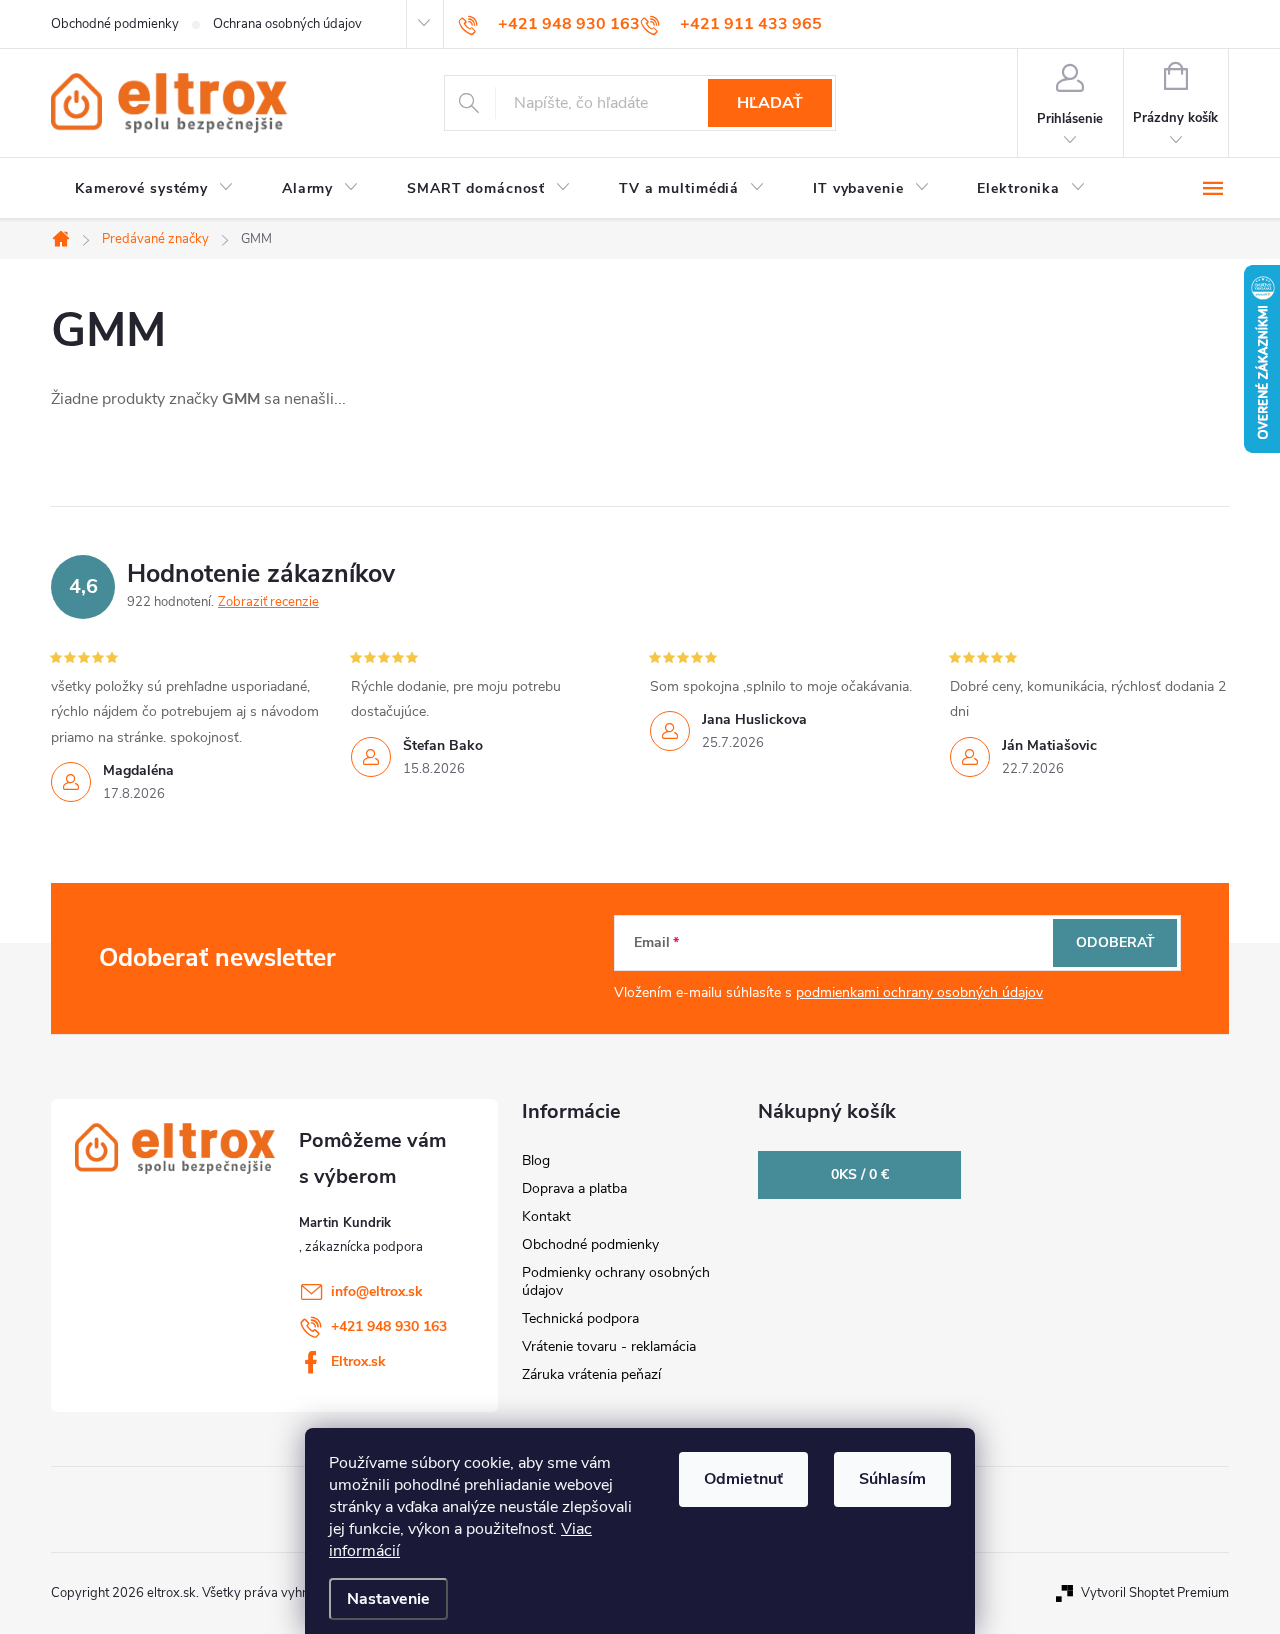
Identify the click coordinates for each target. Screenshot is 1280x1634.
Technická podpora (580, 1318)
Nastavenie (388, 1599)
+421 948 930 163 (389, 1326)
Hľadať (770, 103)
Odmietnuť (743, 1479)
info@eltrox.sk (377, 1291)
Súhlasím (892, 1479)
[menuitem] (154, 189)
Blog (536, 1160)
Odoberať (1115, 942)
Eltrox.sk (358, 1361)
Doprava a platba (574, 1188)
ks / (860, 1174)
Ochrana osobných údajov (287, 24)
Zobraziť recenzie (268, 602)
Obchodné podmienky (115, 24)
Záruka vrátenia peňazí (591, 1374)
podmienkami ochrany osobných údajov (919, 992)
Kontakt (546, 1216)
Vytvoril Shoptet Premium (1155, 1593)
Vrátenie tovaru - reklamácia (609, 1346)
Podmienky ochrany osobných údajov (616, 1281)
